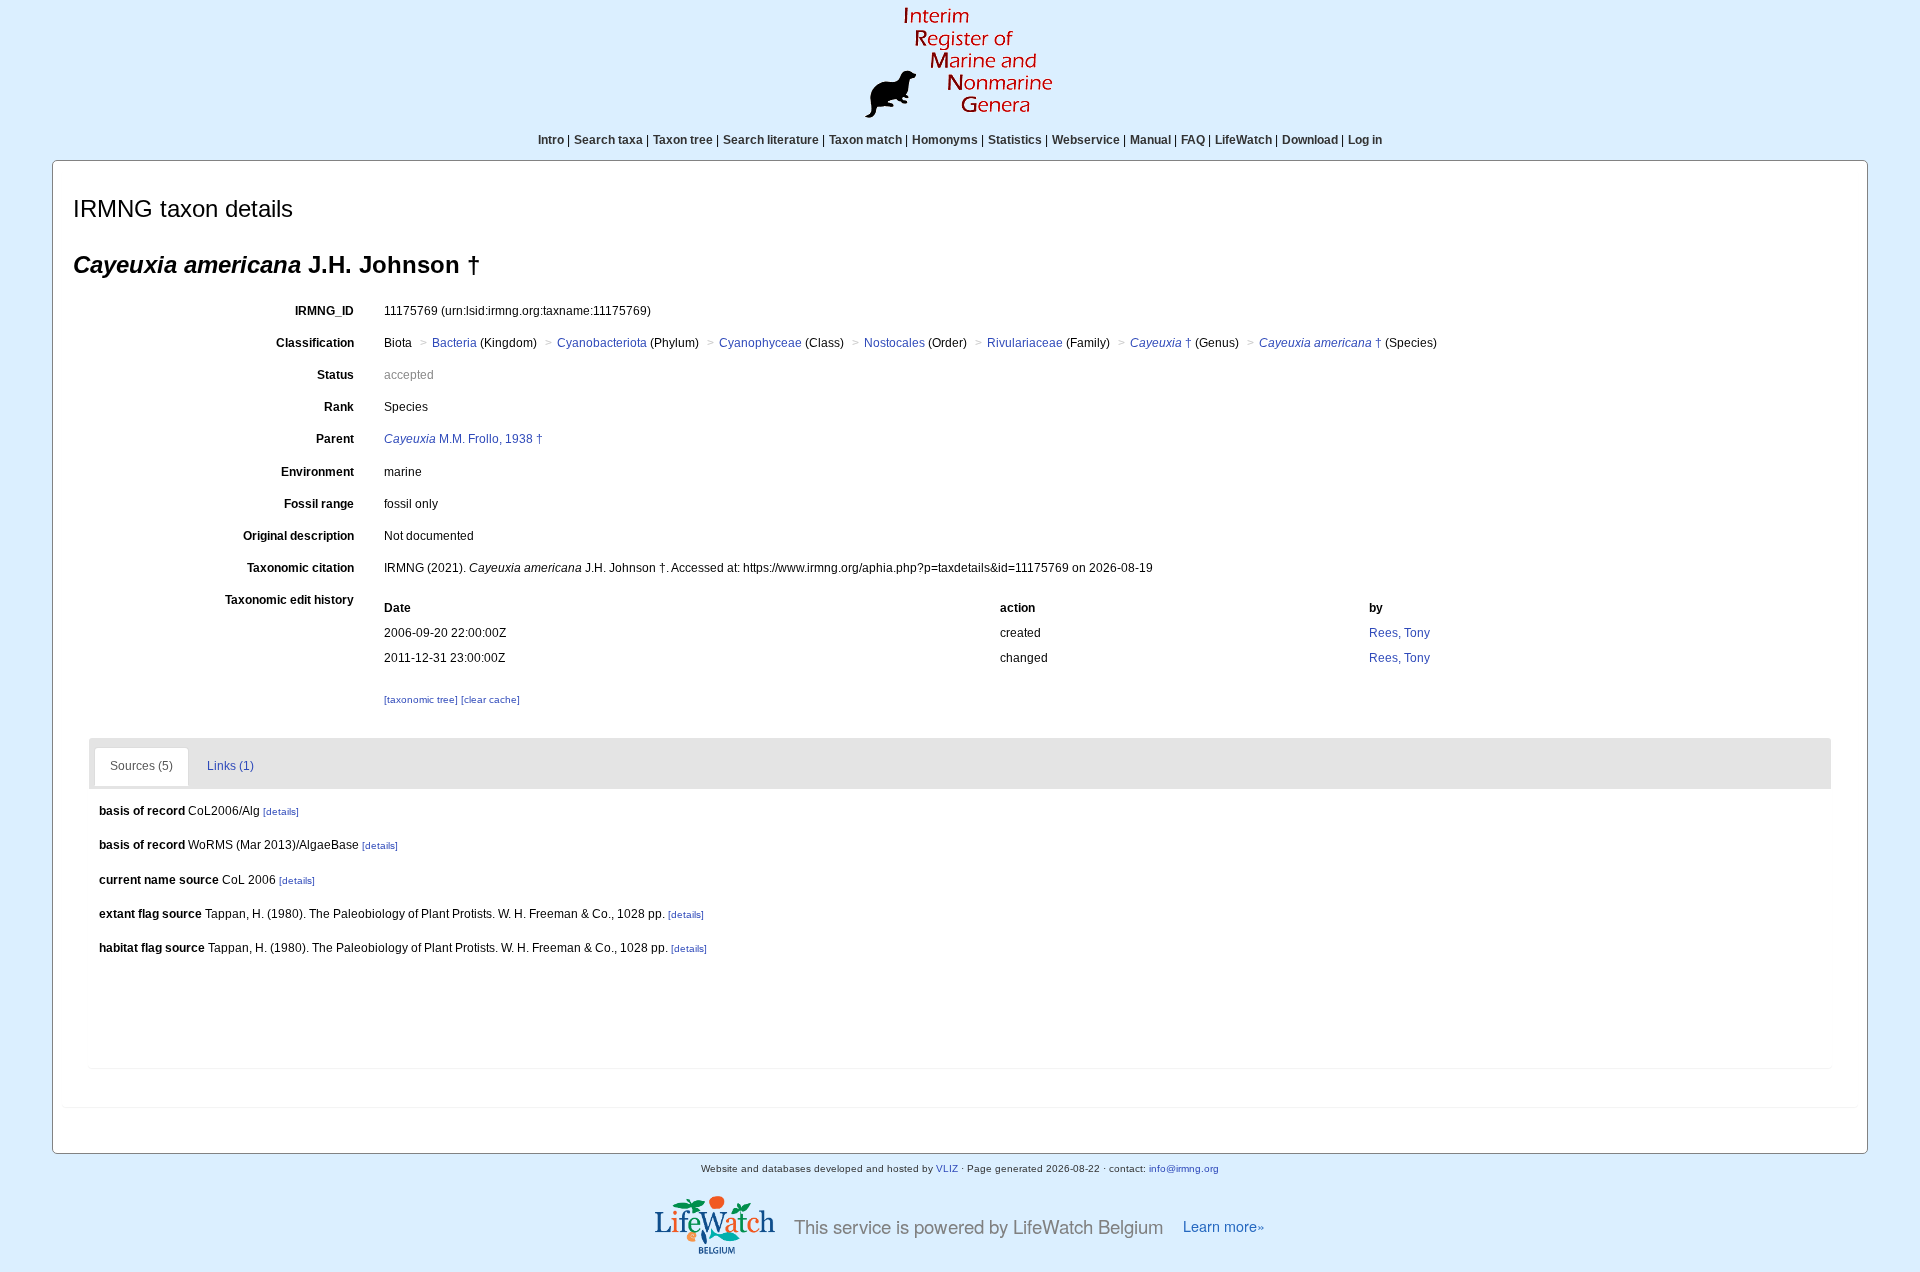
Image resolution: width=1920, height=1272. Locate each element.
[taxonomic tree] (422, 699)
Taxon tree (683, 140)
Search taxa (608, 140)
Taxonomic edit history (289, 600)
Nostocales (894, 343)
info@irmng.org (1184, 1168)
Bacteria (454, 343)
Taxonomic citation (300, 568)
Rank (339, 407)
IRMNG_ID (324, 311)
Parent (335, 439)
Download (1310, 140)
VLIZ (947, 1168)
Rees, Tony (1399, 633)
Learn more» (1224, 1226)
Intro (551, 140)
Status (335, 375)
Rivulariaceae (1025, 343)
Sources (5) (141, 766)
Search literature (771, 140)
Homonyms (945, 140)
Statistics (1015, 140)
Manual (1150, 140)
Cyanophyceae (760, 343)
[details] (281, 811)
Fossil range (319, 504)
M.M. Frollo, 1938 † (463, 439)
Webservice (1086, 140)
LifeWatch (1243, 140)
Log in (1365, 140)
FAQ (1193, 140)
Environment (317, 472)
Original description (298, 536)
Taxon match (865, 140)
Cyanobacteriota (602, 343)
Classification (315, 343)
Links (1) (230, 766)
